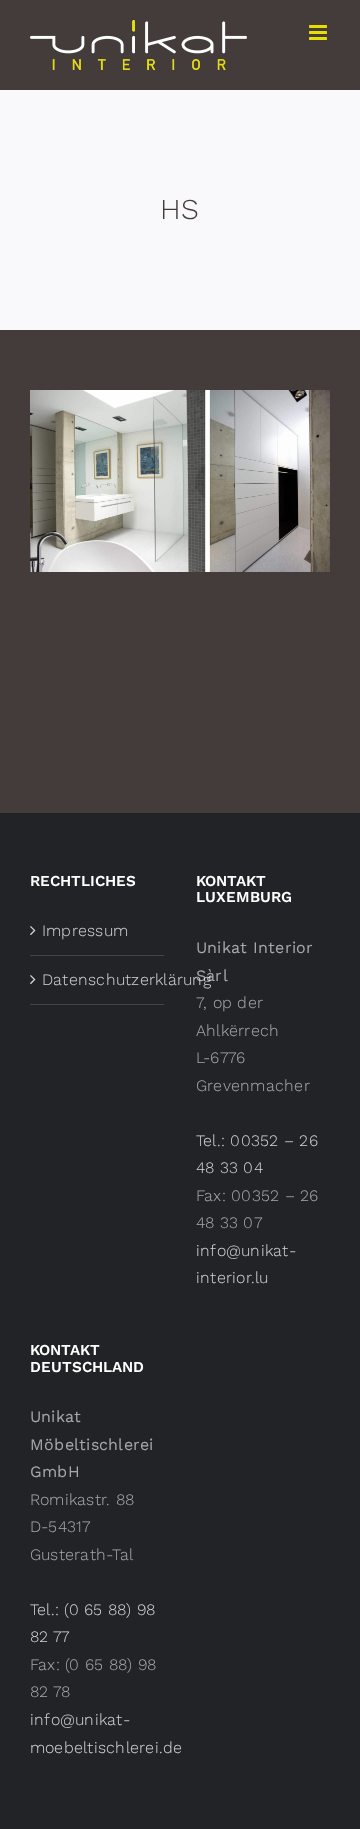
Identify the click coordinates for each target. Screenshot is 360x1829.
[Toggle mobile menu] (319, 32)
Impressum (85, 930)
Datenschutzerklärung (98, 979)
